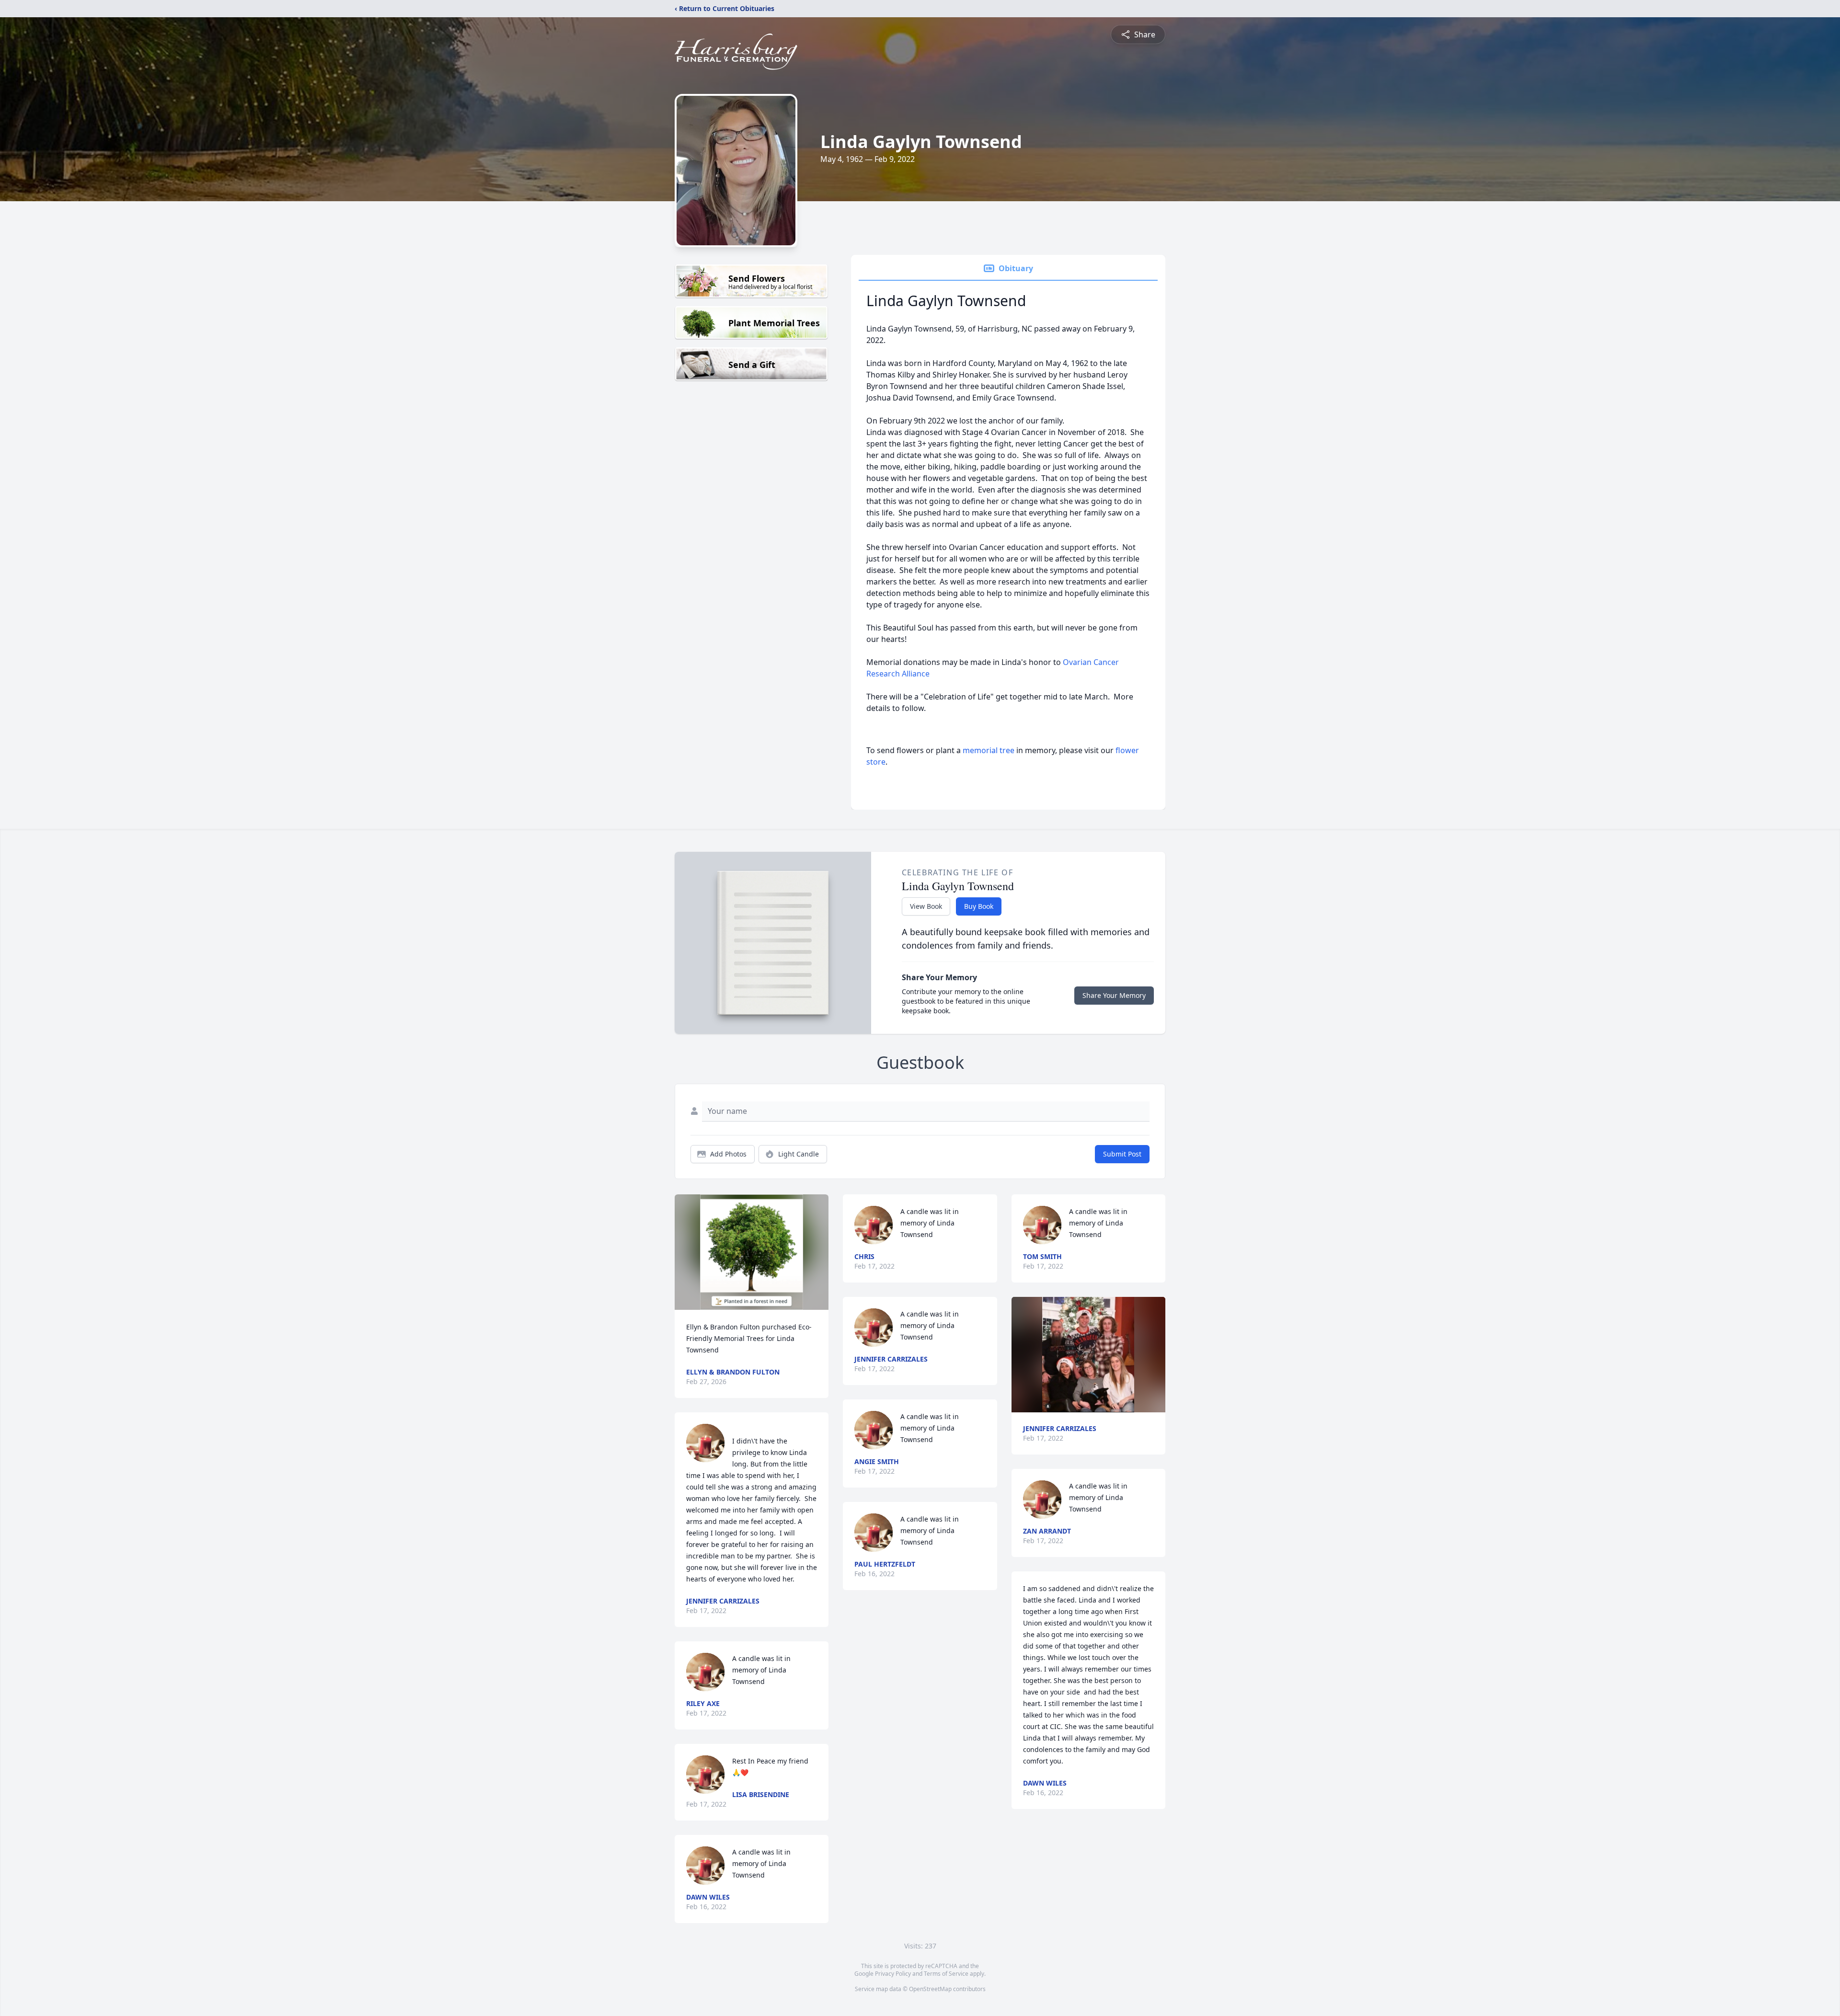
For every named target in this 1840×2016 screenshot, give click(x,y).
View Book (926, 906)
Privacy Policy (893, 1974)
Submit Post (1122, 1154)
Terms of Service (946, 1974)
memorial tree (989, 750)
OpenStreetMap (930, 1989)
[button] (752, 1252)
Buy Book (979, 906)
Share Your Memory (1114, 995)
